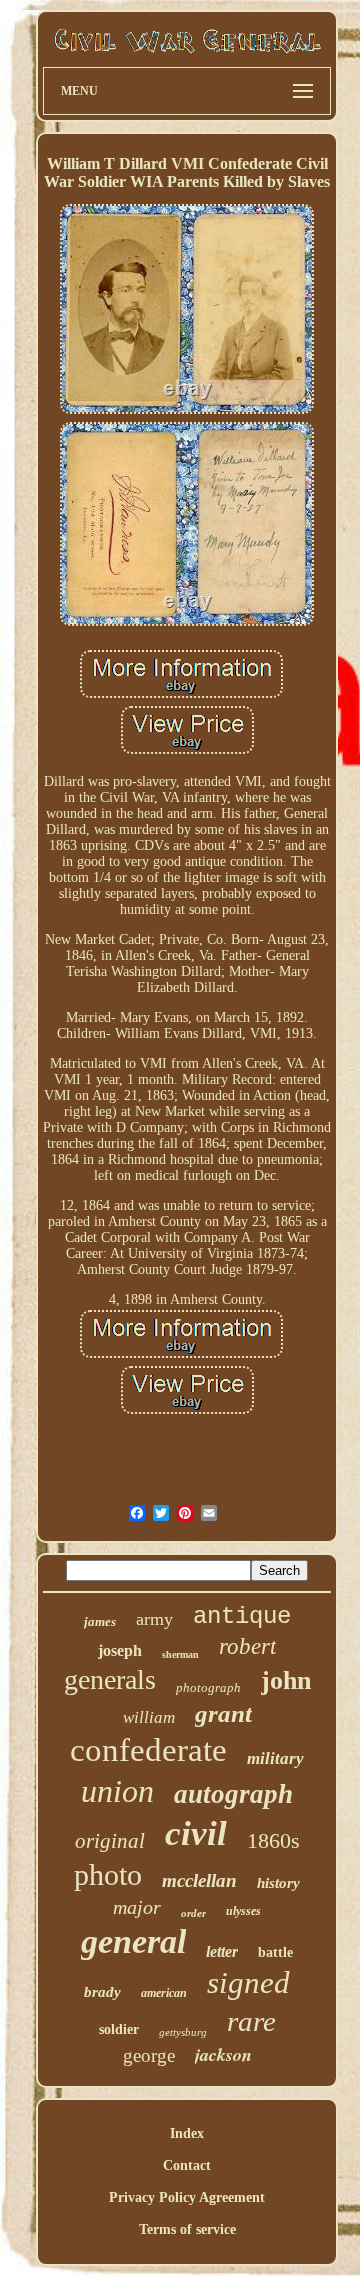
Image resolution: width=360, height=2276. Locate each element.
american (164, 1993)
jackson (223, 2054)
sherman (180, 1654)
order (193, 1913)
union (117, 1791)
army (154, 1619)
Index (187, 2133)
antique (242, 1616)
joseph (120, 1650)
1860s (273, 1840)
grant (223, 1713)
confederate (148, 1750)
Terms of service (187, 2229)
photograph (208, 1687)
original (110, 1841)
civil (196, 1833)
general (133, 1941)
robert (247, 1646)
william (149, 1717)
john (286, 1680)
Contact (187, 2165)
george (149, 2055)
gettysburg (183, 2032)
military (275, 1758)
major (137, 1907)
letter (222, 1951)
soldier (119, 2029)
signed (248, 1982)
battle (275, 1952)
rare (251, 2021)
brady (102, 1992)
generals (110, 1679)
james (100, 1621)
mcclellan (199, 1880)
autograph (233, 1794)
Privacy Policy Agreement (187, 2197)
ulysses (243, 1911)
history (278, 1883)
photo (108, 1874)
